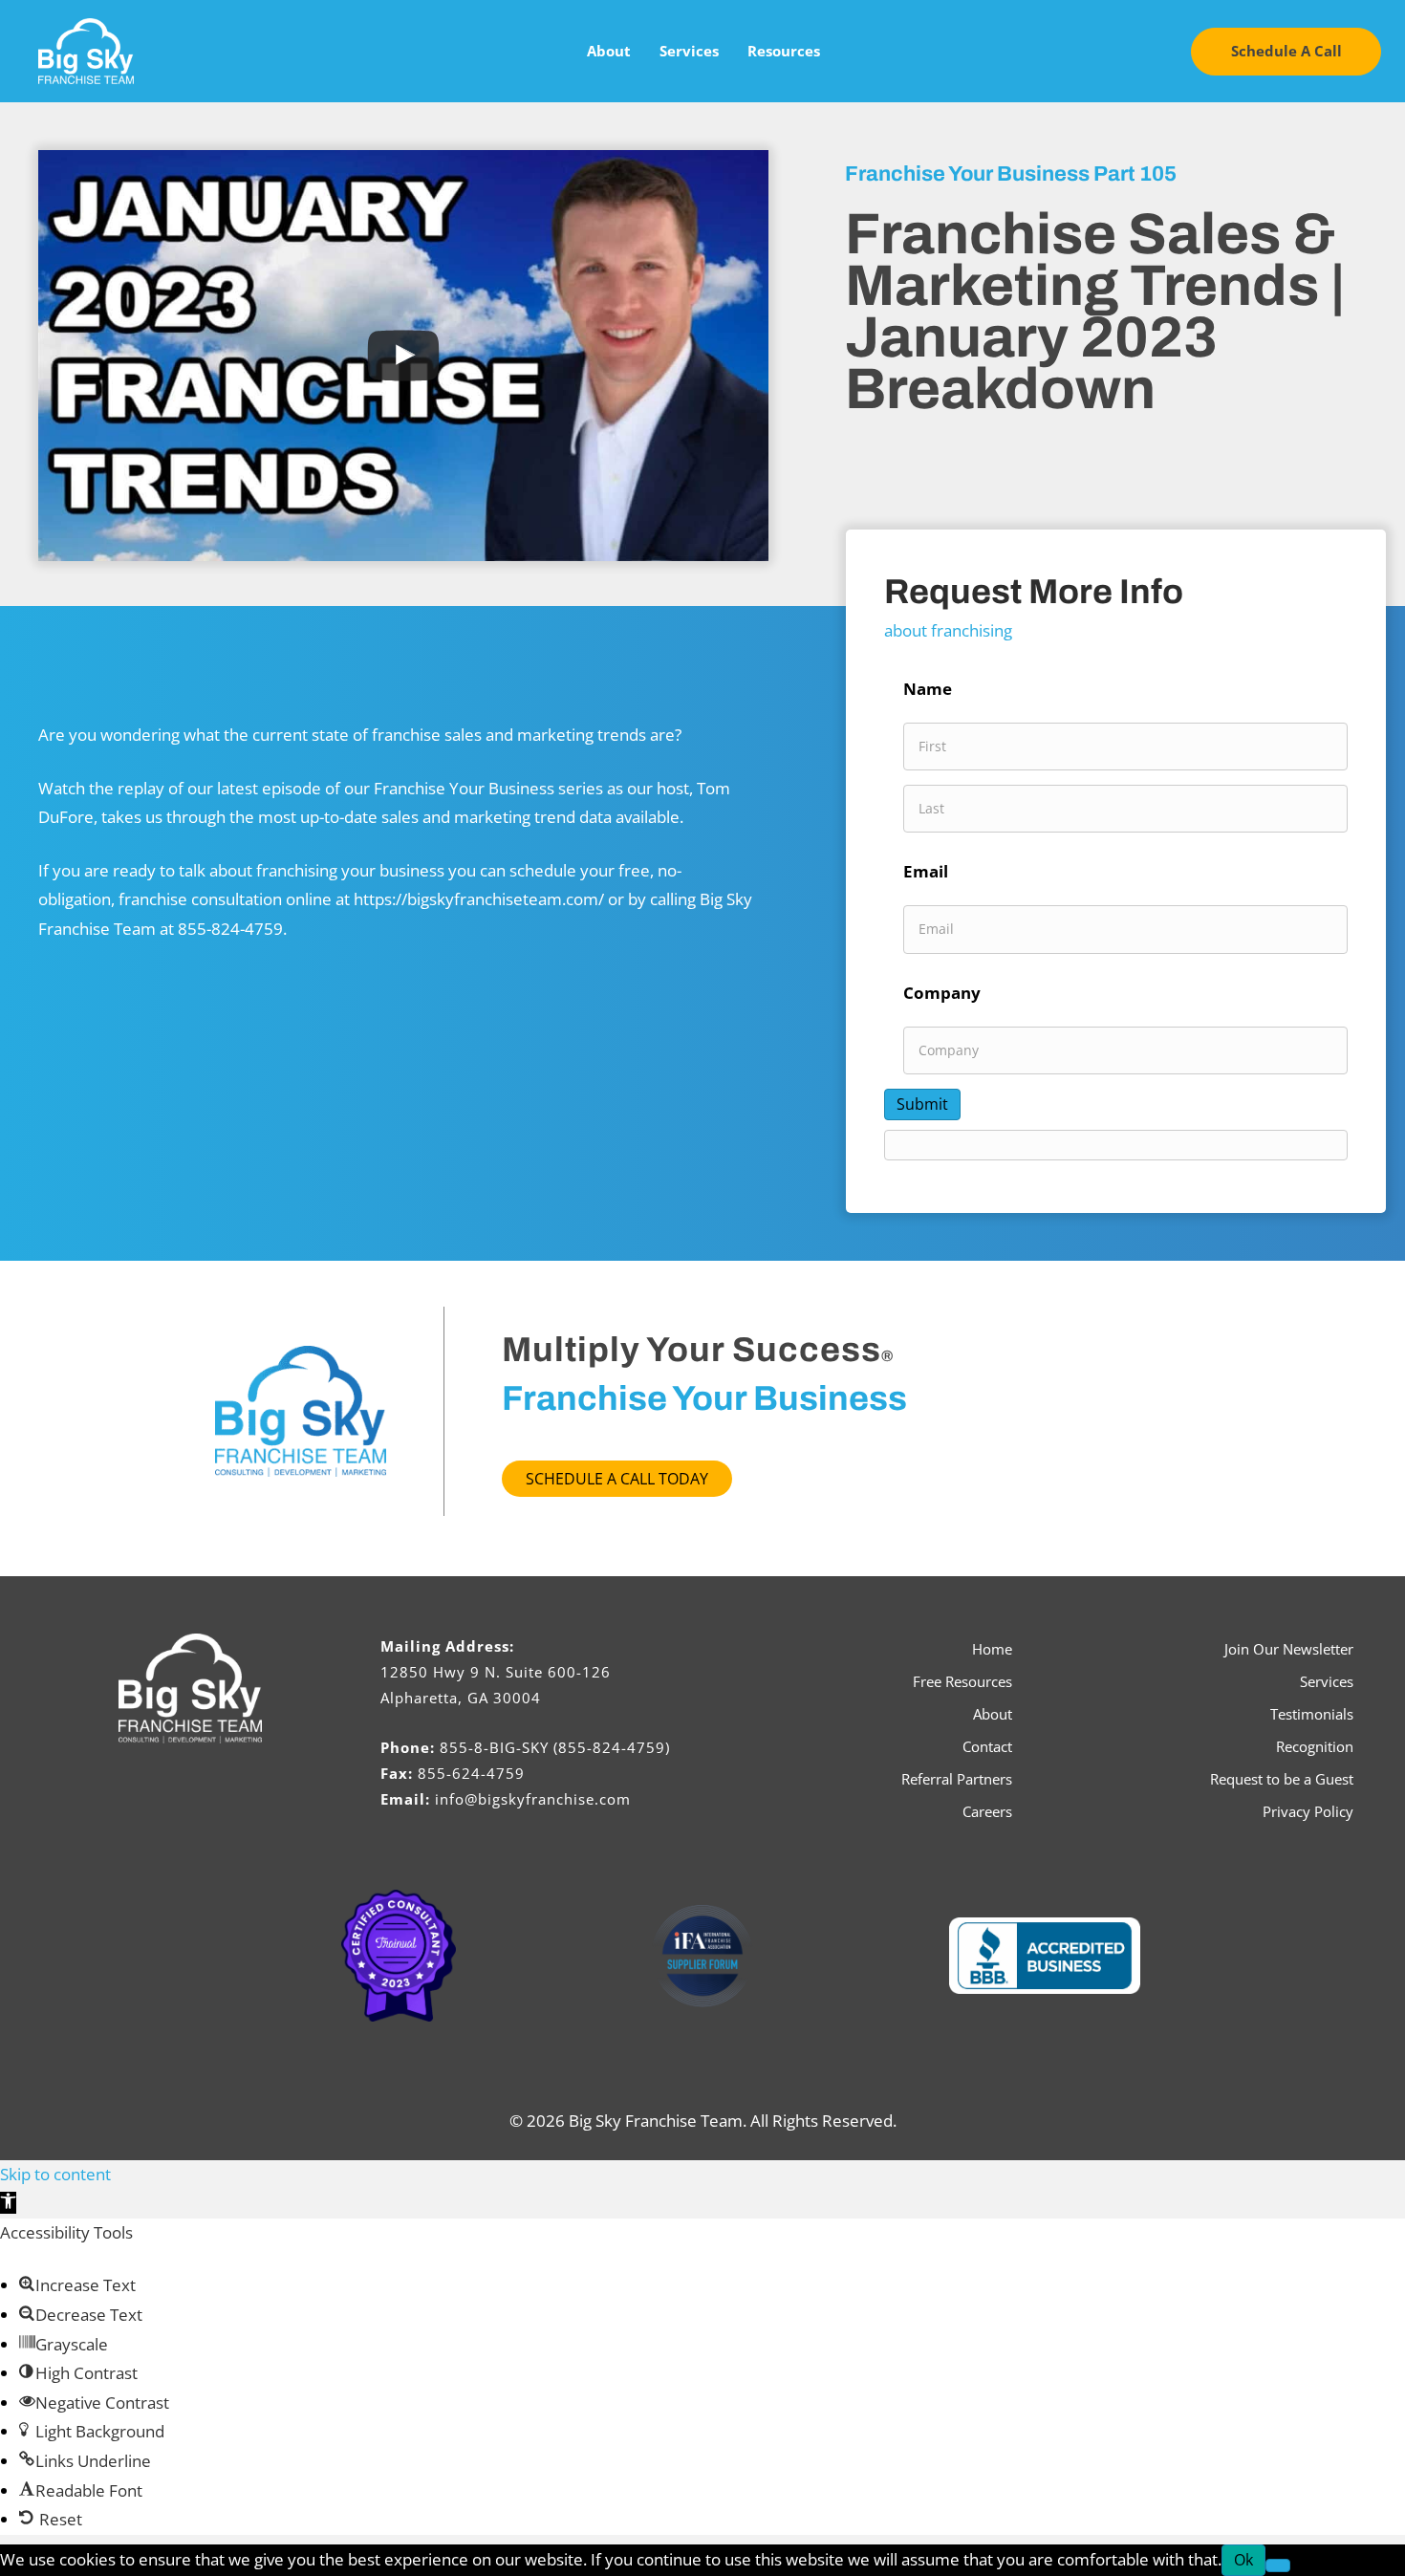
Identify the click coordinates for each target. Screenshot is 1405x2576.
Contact (987, 1746)
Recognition (1315, 1746)
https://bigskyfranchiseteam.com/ (479, 899)
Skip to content (55, 2174)
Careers (987, 1811)
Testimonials (1312, 1714)
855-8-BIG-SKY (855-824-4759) (555, 1747)
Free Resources (962, 1681)
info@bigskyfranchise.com (533, 1799)
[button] (1286, 52)
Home (992, 1649)
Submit (922, 1104)
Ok (1243, 2560)
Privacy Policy (1308, 1811)
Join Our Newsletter (1289, 1649)
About (609, 51)
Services (689, 51)
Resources (784, 51)
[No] (1278, 2565)
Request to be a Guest (1282, 1779)
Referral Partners (957, 1779)
